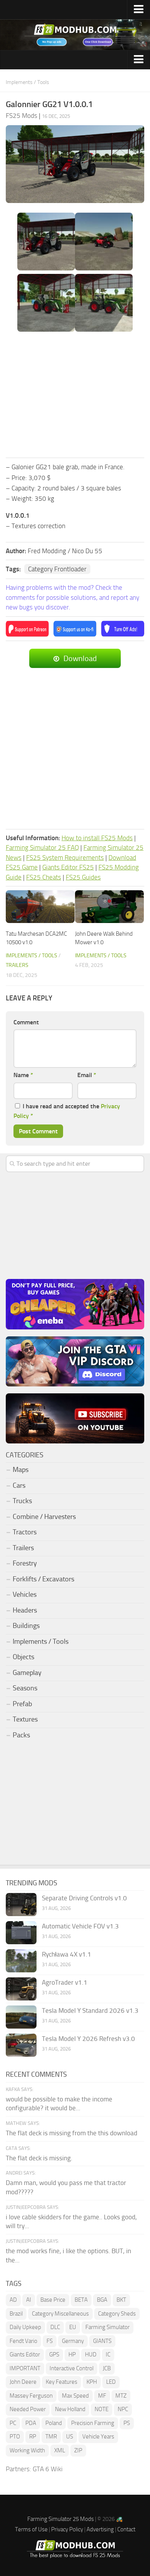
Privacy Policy (67, 2529)
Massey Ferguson (31, 2396)
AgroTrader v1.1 (65, 1982)
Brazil (16, 2314)
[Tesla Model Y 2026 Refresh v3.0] (21, 2045)
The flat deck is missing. (39, 2158)
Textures (25, 1719)
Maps (21, 1470)
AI (29, 2300)
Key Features (62, 2382)
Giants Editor (25, 2354)
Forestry (25, 1563)
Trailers (17, 965)
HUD (91, 2354)
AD (13, 2300)
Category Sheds (117, 2314)
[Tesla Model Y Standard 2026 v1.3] (21, 2017)
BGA (102, 2300)
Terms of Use (31, 2529)
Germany (73, 2341)
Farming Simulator (107, 2327)
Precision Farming (93, 2423)
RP (33, 2437)
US (70, 2437)
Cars (19, 1485)
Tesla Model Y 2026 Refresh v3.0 (88, 2039)
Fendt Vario (23, 2341)
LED (111, 2382)
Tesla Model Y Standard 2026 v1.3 (90, 2010)
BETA (81, 2300)
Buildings (26, 1626)
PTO (15, 2437)
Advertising (100, 2529)
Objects (23, 1657)
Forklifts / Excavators (43, 1579)
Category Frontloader (57, 569)
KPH (92, 2382)
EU (73, 2327)
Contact (126, 2529)
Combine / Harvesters (44, 1517)
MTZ (121, 2396)
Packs (21, 1735)
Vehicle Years (98, 2437)
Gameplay (27, 1673)
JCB (107, 2368)
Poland (54, 2423)
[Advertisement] (75, 395)
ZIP (78, 2450)
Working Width (27, 2450)
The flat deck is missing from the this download (72, 2133)
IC (108, 2354)
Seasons (25, 1688)
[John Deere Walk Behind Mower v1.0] (109, 907)
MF (102, 2396)
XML (60, 2450)
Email (87, 1075)
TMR (51, 2437)
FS (50, 2341)
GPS (54, 2354)
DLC (55, 2327)
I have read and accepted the (67, 1111)
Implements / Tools (27, 82)
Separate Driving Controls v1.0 (84, 1898)
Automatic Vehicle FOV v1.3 (80, 1926)
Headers (25, 1610)
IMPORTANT (25, 2368)
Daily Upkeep (25, 2327)
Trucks (22, 1501)
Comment (26, 1022)
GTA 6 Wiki (48, 2469)
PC (13, 2423)
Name (23, 1075)
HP (72, 2354)
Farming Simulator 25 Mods (61, 2519)
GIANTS (102, 2341)
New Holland (70, 2409)
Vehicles (25, 1594)
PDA (31, 2423)
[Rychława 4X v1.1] (21, 1961)
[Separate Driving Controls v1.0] (21, 1905)
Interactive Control (72, 2368)
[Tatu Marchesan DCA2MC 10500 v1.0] (40, 907)
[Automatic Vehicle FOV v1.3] (21, 1933)
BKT (121, 2300)
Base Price (53, 2300)
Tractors (25, 1532)
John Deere (23, 2382)
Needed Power (28, 2409)
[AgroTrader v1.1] (21, 1989)
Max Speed (75, 2396)
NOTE (102, 2409)
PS (127, 2423)
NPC (123, 2409)
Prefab (22, 1704)
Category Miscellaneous (60, 2314)
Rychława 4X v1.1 (67, 1954)
